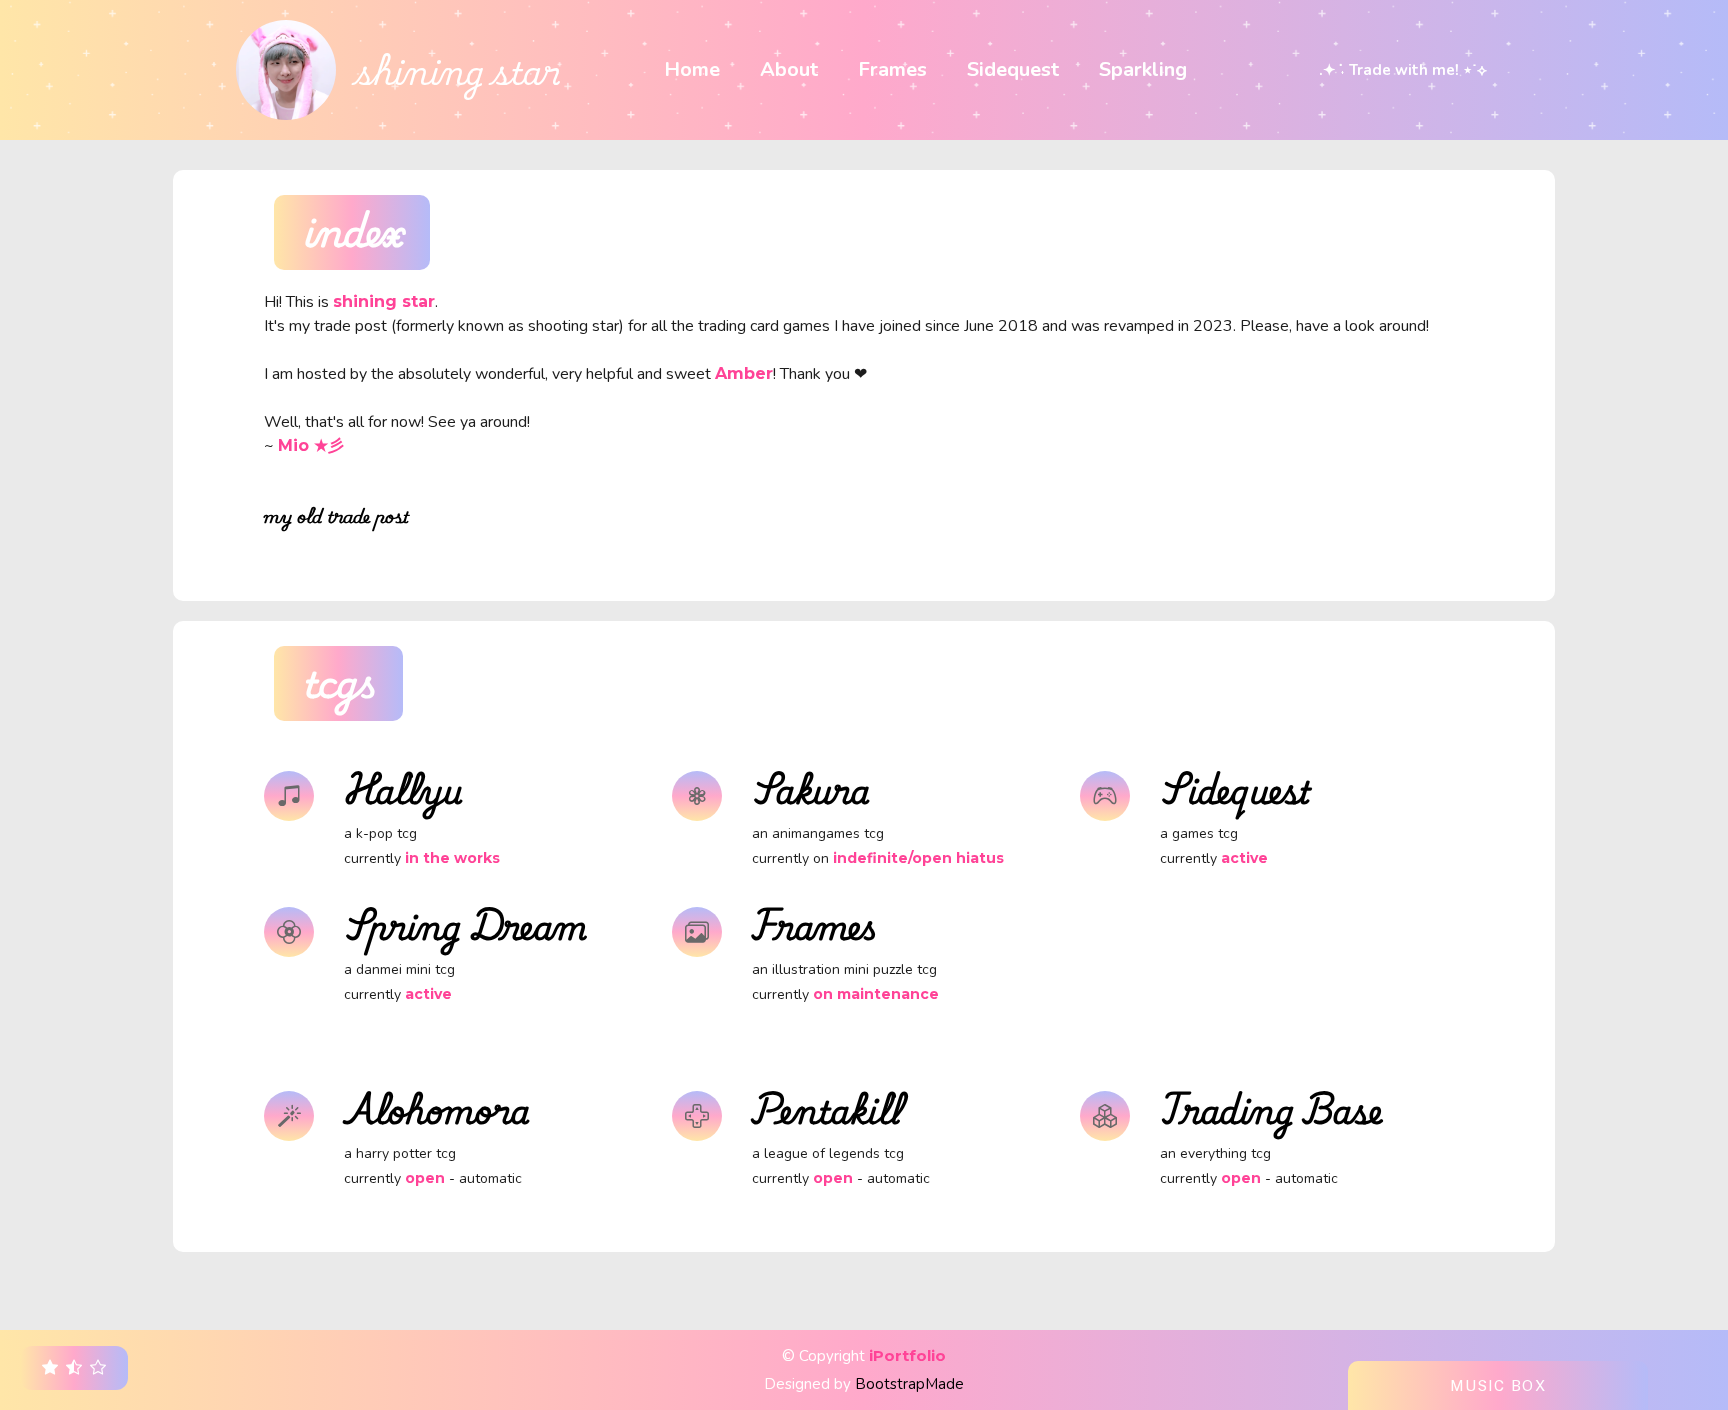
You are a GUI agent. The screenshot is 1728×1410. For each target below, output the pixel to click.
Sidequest (1235, 789)
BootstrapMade (909, 1384)
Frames (815, 925)
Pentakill (827, 1109)
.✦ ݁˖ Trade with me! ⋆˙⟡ (1403, 70)
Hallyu (403, 789)
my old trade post (336, 515)
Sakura (811, 789)
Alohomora (437, 1109)
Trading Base (1271, 1109)
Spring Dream (465, 925)
